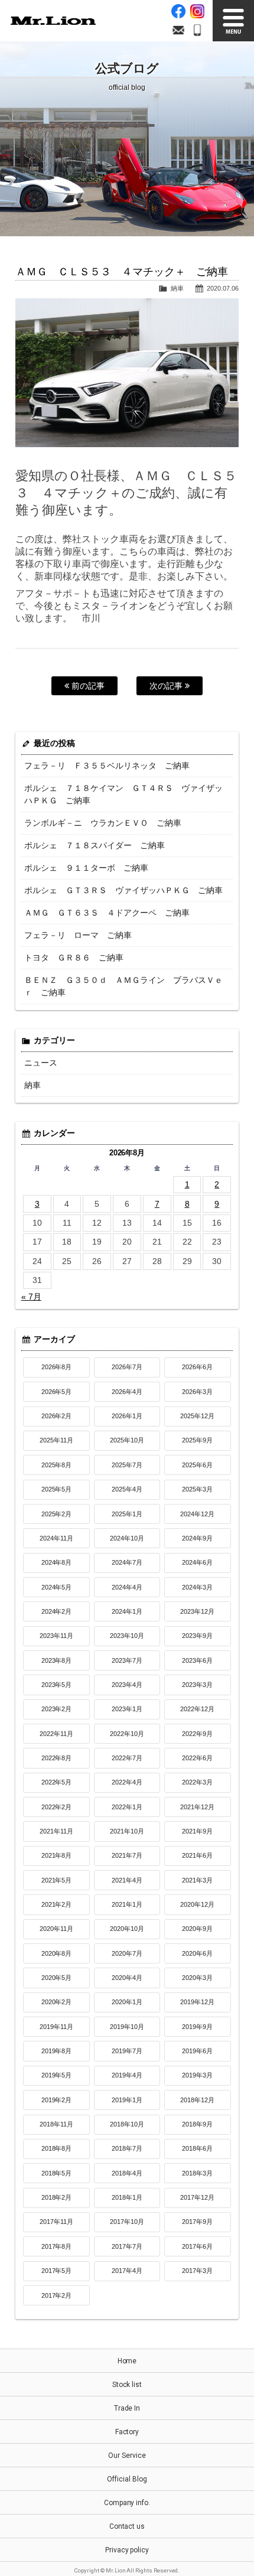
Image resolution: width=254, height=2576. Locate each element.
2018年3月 (197, 2173)
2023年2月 (57, 1709)
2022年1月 (127, 1807)
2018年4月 (127, 2173)
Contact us (127, 2526)
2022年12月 (197, 1709)
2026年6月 (197, 1367)
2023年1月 (127, 1709)
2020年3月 (197, 1978)
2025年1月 (127, 1514)
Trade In (127, 2408)
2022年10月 (127, 1734)
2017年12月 (197, 2197)
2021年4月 (127, 1880)
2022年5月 (57, 1782)
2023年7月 (127, 1660)
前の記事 (87, 686)
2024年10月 (127, 1538)
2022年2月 (57, 1807)
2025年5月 (57, 1489)
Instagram (197, 11)
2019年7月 (127, 2051)
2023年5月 (57, 1685)
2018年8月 (57, 2148)
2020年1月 (127, 2002)
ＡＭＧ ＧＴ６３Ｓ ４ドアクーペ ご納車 (107, 913)
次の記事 (167, 686)
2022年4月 (127, 1782)
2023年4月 (127, 1685)
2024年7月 (127, 1562)
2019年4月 (127, 2075)
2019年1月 (127, 2100)
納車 (177, 288)
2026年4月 (127, 1392)
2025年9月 (197, 1440)
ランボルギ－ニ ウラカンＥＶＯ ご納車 (103, 823)
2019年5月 (57, 2075)
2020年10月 (127, 1929)
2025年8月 (57, 1465)
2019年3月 (197, 2075)
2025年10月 (127, 1440)
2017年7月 (127, 2246)
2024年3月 (197, 1587)
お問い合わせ (178, 30)
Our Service (127, 2455)
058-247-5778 (197, 30)
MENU (233, 21)
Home (127, 2361)
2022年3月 (197, 1782)
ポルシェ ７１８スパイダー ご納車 (95, 845)
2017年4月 (127, 2271)
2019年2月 (57, 2100)
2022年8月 (57, 1758)
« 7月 (31, 1297)
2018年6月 (197, 2148)
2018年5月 (57, 2173)
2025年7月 (127, 1465)
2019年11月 (57, 2027)
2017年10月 (127, 2222)
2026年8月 (57, 1367)
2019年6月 (197, 2051)
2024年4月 (127, 1587)
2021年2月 (57, 1904)
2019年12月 (197, 2002)
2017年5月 (57, 2271)
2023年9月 (197, 1636)
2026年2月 (57, 1416)
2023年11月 (57, 1636)
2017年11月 (57, 2222)
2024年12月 (197, 1514)
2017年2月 (57, 2295)
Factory (127, 2432)
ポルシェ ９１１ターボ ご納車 (86, 868)
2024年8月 (57, 1562)
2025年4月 (127, 1489)
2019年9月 (197, 2027)
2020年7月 (127, 1953)
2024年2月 (57, 1611)
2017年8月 (57, 2246)
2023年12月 (197, 1611)
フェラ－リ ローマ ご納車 (78, 935)
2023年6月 (197, 1660)
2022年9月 (197, 1734)
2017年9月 (197, 2222)
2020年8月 (57, 1953)
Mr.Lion (53, 21)
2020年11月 (57, 1929)
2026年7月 (127, 1367)
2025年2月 (57, 1514)
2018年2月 (57, 2197)
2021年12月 (197, 1807)
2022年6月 (197, 1758)
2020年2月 (57, 2002)
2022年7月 (127, 1758)
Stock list (127, 2385)
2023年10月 (127, 1636)
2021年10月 (127, 1831)
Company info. (127, 2503)
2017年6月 (197, 2246)
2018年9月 (197, 2124)
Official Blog (127, 2479)
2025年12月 (197, 1416)
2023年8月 (57, 1660)
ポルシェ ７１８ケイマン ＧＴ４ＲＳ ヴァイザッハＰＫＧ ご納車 (123, 794)
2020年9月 (197, 1929)
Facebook (178, 11)
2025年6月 (197, 1465)
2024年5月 (57, 1587)
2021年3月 (197, 1880)
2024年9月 (197, 1538)
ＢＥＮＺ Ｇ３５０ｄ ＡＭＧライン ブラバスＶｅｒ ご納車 (123, 986)
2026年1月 (127, 1416)
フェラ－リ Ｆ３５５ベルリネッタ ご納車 (107, 766)
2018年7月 (127, 2148)
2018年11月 (57, 2124)
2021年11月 (57, 1831)
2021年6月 (197, 1855)
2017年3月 (197, 2271)
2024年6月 (197, 1562)
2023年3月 (197, 1685)
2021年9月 (197, 1831)
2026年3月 (197, 1392)
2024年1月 (127, 1611)
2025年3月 (197, 1489)
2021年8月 (57, 1855)
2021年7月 (127, 1855)
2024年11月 (57, 1538)
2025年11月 (57, 1440)
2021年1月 (127, 1904)
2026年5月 (57, 1392)
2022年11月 (57, 1734)
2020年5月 (57, 1978)
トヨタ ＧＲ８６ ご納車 (74, 958)
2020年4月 (127, 1978)
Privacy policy (127, 2550)
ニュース (41, 1063)
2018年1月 (127, 2197)
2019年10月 (127, 2027)
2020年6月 (197, 1953)
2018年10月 (127, 2124)
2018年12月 (197, 2100)
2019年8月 (57, 2051)
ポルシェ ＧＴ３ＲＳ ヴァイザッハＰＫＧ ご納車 (123, 890)
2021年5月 (57, 1880)
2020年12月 (197, 1904)
